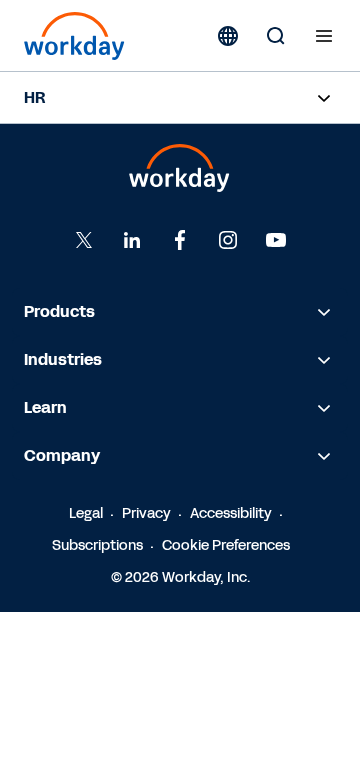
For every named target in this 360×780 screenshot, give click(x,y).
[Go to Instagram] (228, 240)
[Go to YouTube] (276, 240)
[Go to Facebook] (180, 240)
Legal (86, 513)
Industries (63, 359)
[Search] (276, 36)
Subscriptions (97, 545)
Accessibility (231, 513)
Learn (45, 407)
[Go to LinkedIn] (132, 240)
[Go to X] (84, 240)
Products (59, 311)
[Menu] (324, 36)
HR (34, 97)
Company (62, 455)
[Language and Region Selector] (228, 36)
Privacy (146, 513)
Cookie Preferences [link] (226, 545)
